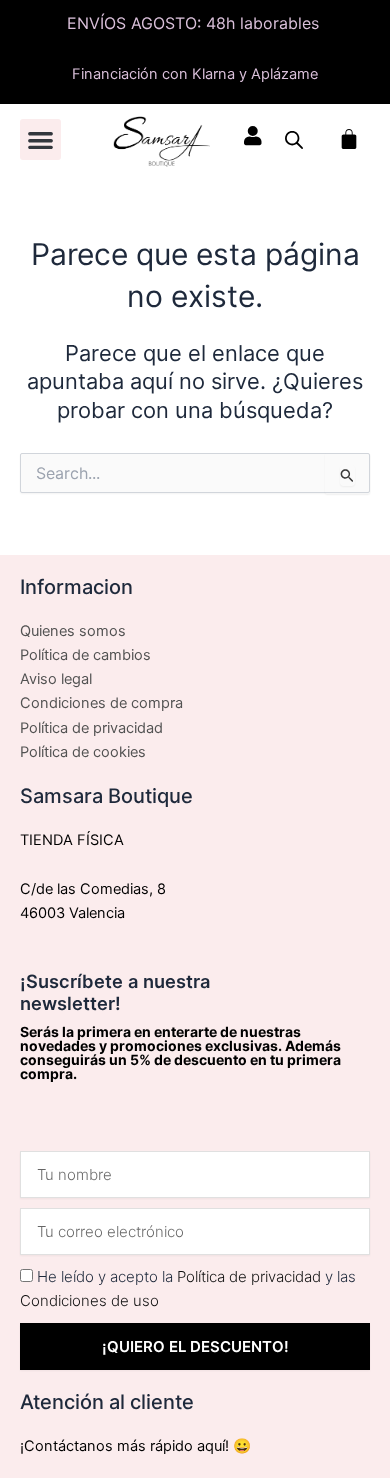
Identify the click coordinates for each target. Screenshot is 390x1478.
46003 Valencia (72, 913)
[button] (40, 139)
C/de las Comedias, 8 (93, 889)
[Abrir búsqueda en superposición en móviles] (294, 140)
